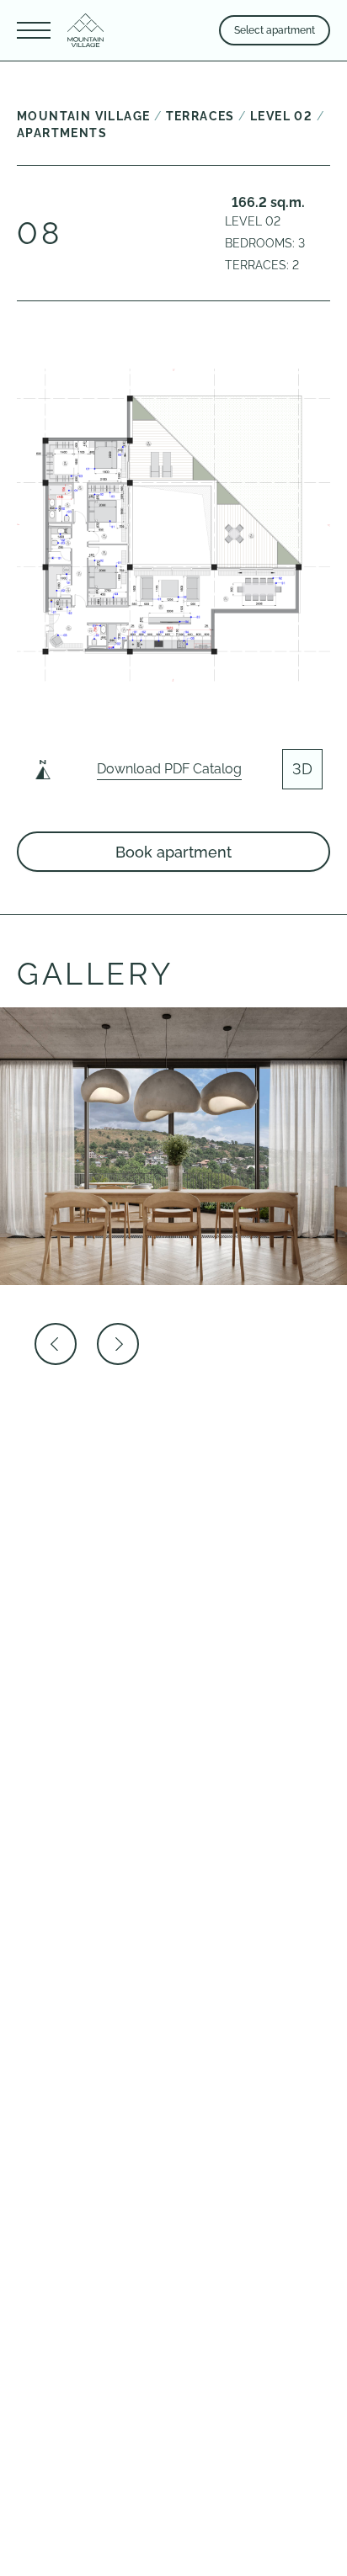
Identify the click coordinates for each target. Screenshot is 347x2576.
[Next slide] (118, 1344)
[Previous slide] (56, 1344)
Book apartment (173, 852)
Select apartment (275, 30)
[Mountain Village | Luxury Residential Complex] (86, 30)
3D (302, 769)
